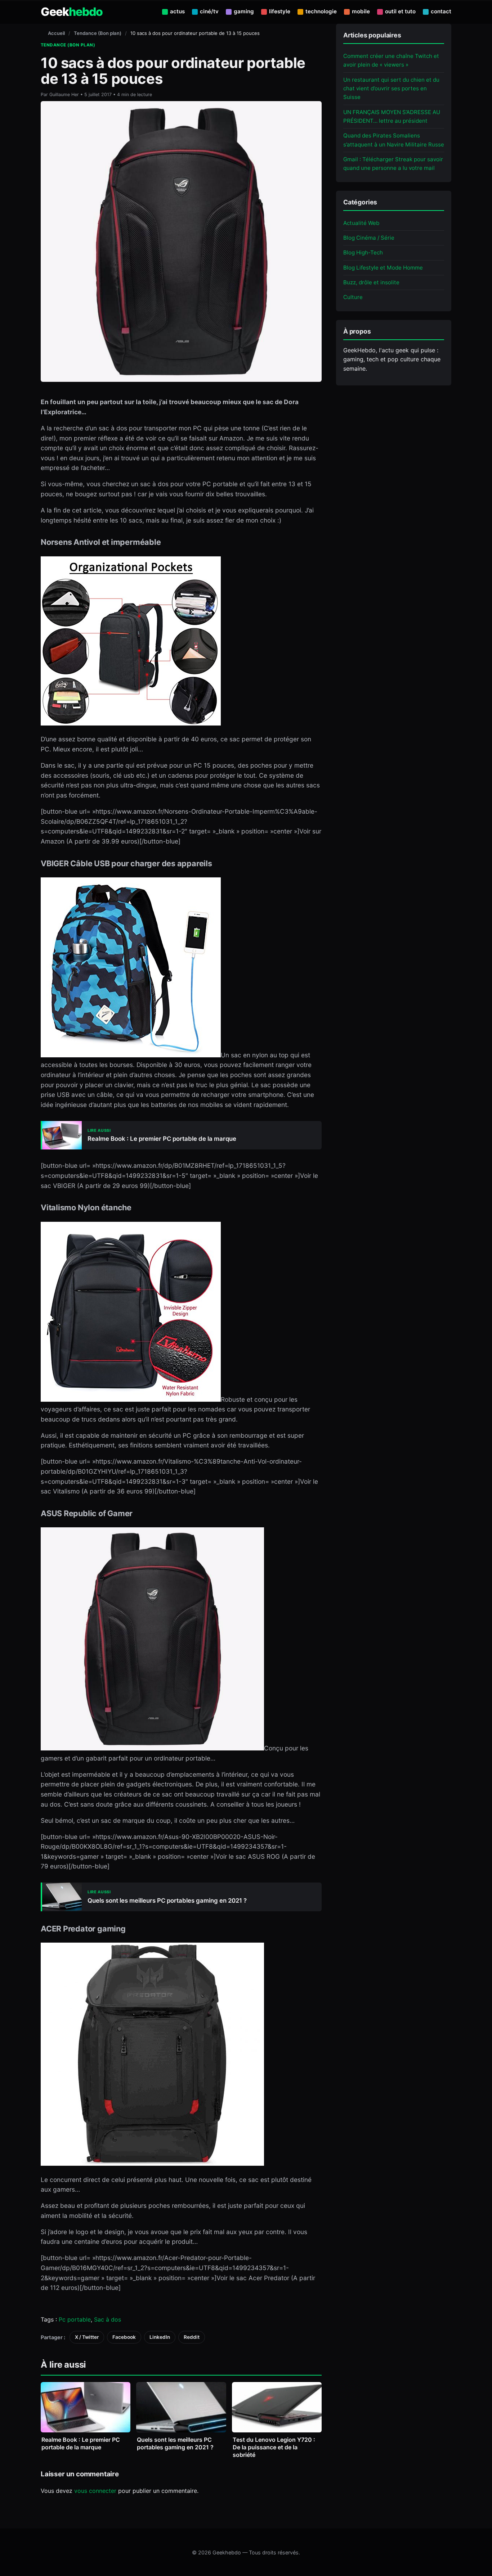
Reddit (192, 2337)
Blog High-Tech (363, 252)
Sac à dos (108, 2319)
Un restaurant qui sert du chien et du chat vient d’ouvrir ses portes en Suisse (391, 88)
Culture (353, 297)
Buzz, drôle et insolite (371, 282)
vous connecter (95, 2491)
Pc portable (75, 2319)
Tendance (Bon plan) (98, 33)
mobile (361, 11)
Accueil (56, 33)
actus (177, 11)
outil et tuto (400, 11)
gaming (244, 11)
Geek (72, 12)
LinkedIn (160, 2337)
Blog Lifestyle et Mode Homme (383, 267)
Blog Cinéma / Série (369, 238)
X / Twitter (87, 2337)
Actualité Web (361, 223)
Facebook (124, 2337)
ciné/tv (209, 11)
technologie (321, 11)
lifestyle (280, 11)
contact (441, 11)
